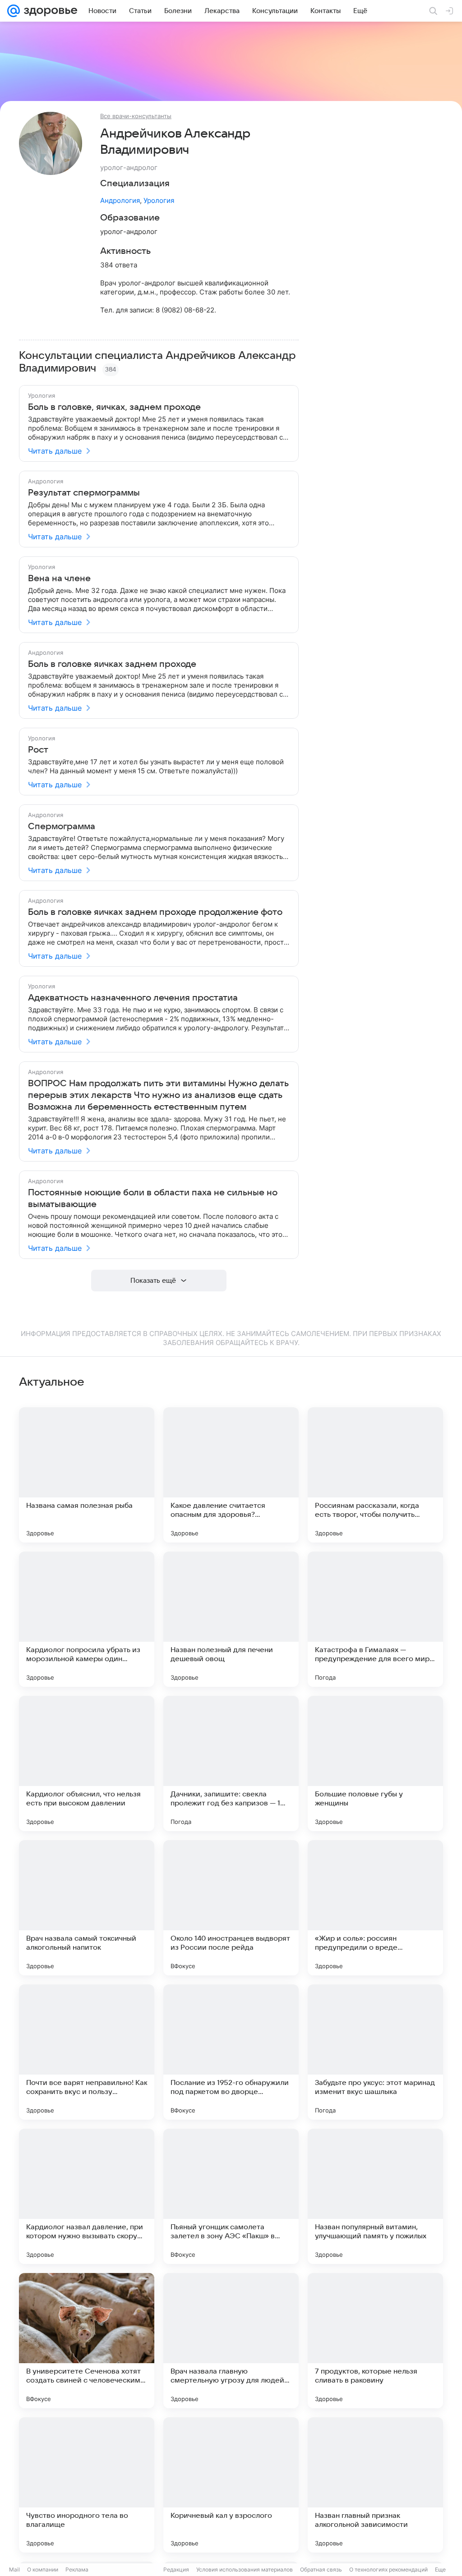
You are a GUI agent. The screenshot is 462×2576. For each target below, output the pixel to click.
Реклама (77, 2569)
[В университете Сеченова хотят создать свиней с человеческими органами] (87, 2341)
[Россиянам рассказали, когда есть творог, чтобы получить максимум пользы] (375, 1475)
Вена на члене (59, 579)
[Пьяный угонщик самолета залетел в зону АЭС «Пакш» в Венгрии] (231, 2196)
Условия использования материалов (245, 2569)
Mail (14, 2569)
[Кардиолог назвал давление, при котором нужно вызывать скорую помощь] (87, 2196)
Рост (38, 750)
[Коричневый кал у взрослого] (231, 2485)
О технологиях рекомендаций (388, 2569)
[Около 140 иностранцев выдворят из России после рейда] (231, 1908)
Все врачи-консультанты (136, 116)
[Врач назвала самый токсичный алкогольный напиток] (87, 1908)
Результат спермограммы (84, 493)
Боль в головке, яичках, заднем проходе (114, 407)
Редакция (176, 2569)
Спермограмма (62, 827)
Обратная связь (321, 2569)
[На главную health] (49, 11)
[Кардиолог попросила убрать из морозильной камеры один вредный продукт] (87, 1619)
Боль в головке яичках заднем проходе (112, 664)
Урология (159, 200)
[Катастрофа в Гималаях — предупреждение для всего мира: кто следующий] (375, 1619)
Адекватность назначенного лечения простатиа (133, 998)
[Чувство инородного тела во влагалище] (87, 2485)
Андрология (120, 200)
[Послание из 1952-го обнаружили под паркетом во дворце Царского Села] (231, 2052)
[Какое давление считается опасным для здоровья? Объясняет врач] (231, 1475)
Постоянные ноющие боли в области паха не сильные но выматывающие (153, 1198)
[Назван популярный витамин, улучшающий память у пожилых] (375, 2196)
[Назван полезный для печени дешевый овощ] (231, 1619)
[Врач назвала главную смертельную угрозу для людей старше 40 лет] (231, 2341)
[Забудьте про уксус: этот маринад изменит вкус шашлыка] (375, 2052)
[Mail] (14, 11)
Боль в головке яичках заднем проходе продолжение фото (155, 912)
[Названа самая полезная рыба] (87, 1475)
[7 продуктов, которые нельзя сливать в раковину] (375, 2341)
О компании (43, 2569)
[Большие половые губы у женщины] (375, 1763)
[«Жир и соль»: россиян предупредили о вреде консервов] (375, 1908)
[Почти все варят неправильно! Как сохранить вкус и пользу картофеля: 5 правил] (87, 2052)
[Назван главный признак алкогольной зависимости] (375, 2485)
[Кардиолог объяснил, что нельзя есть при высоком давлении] (87, 1763)
